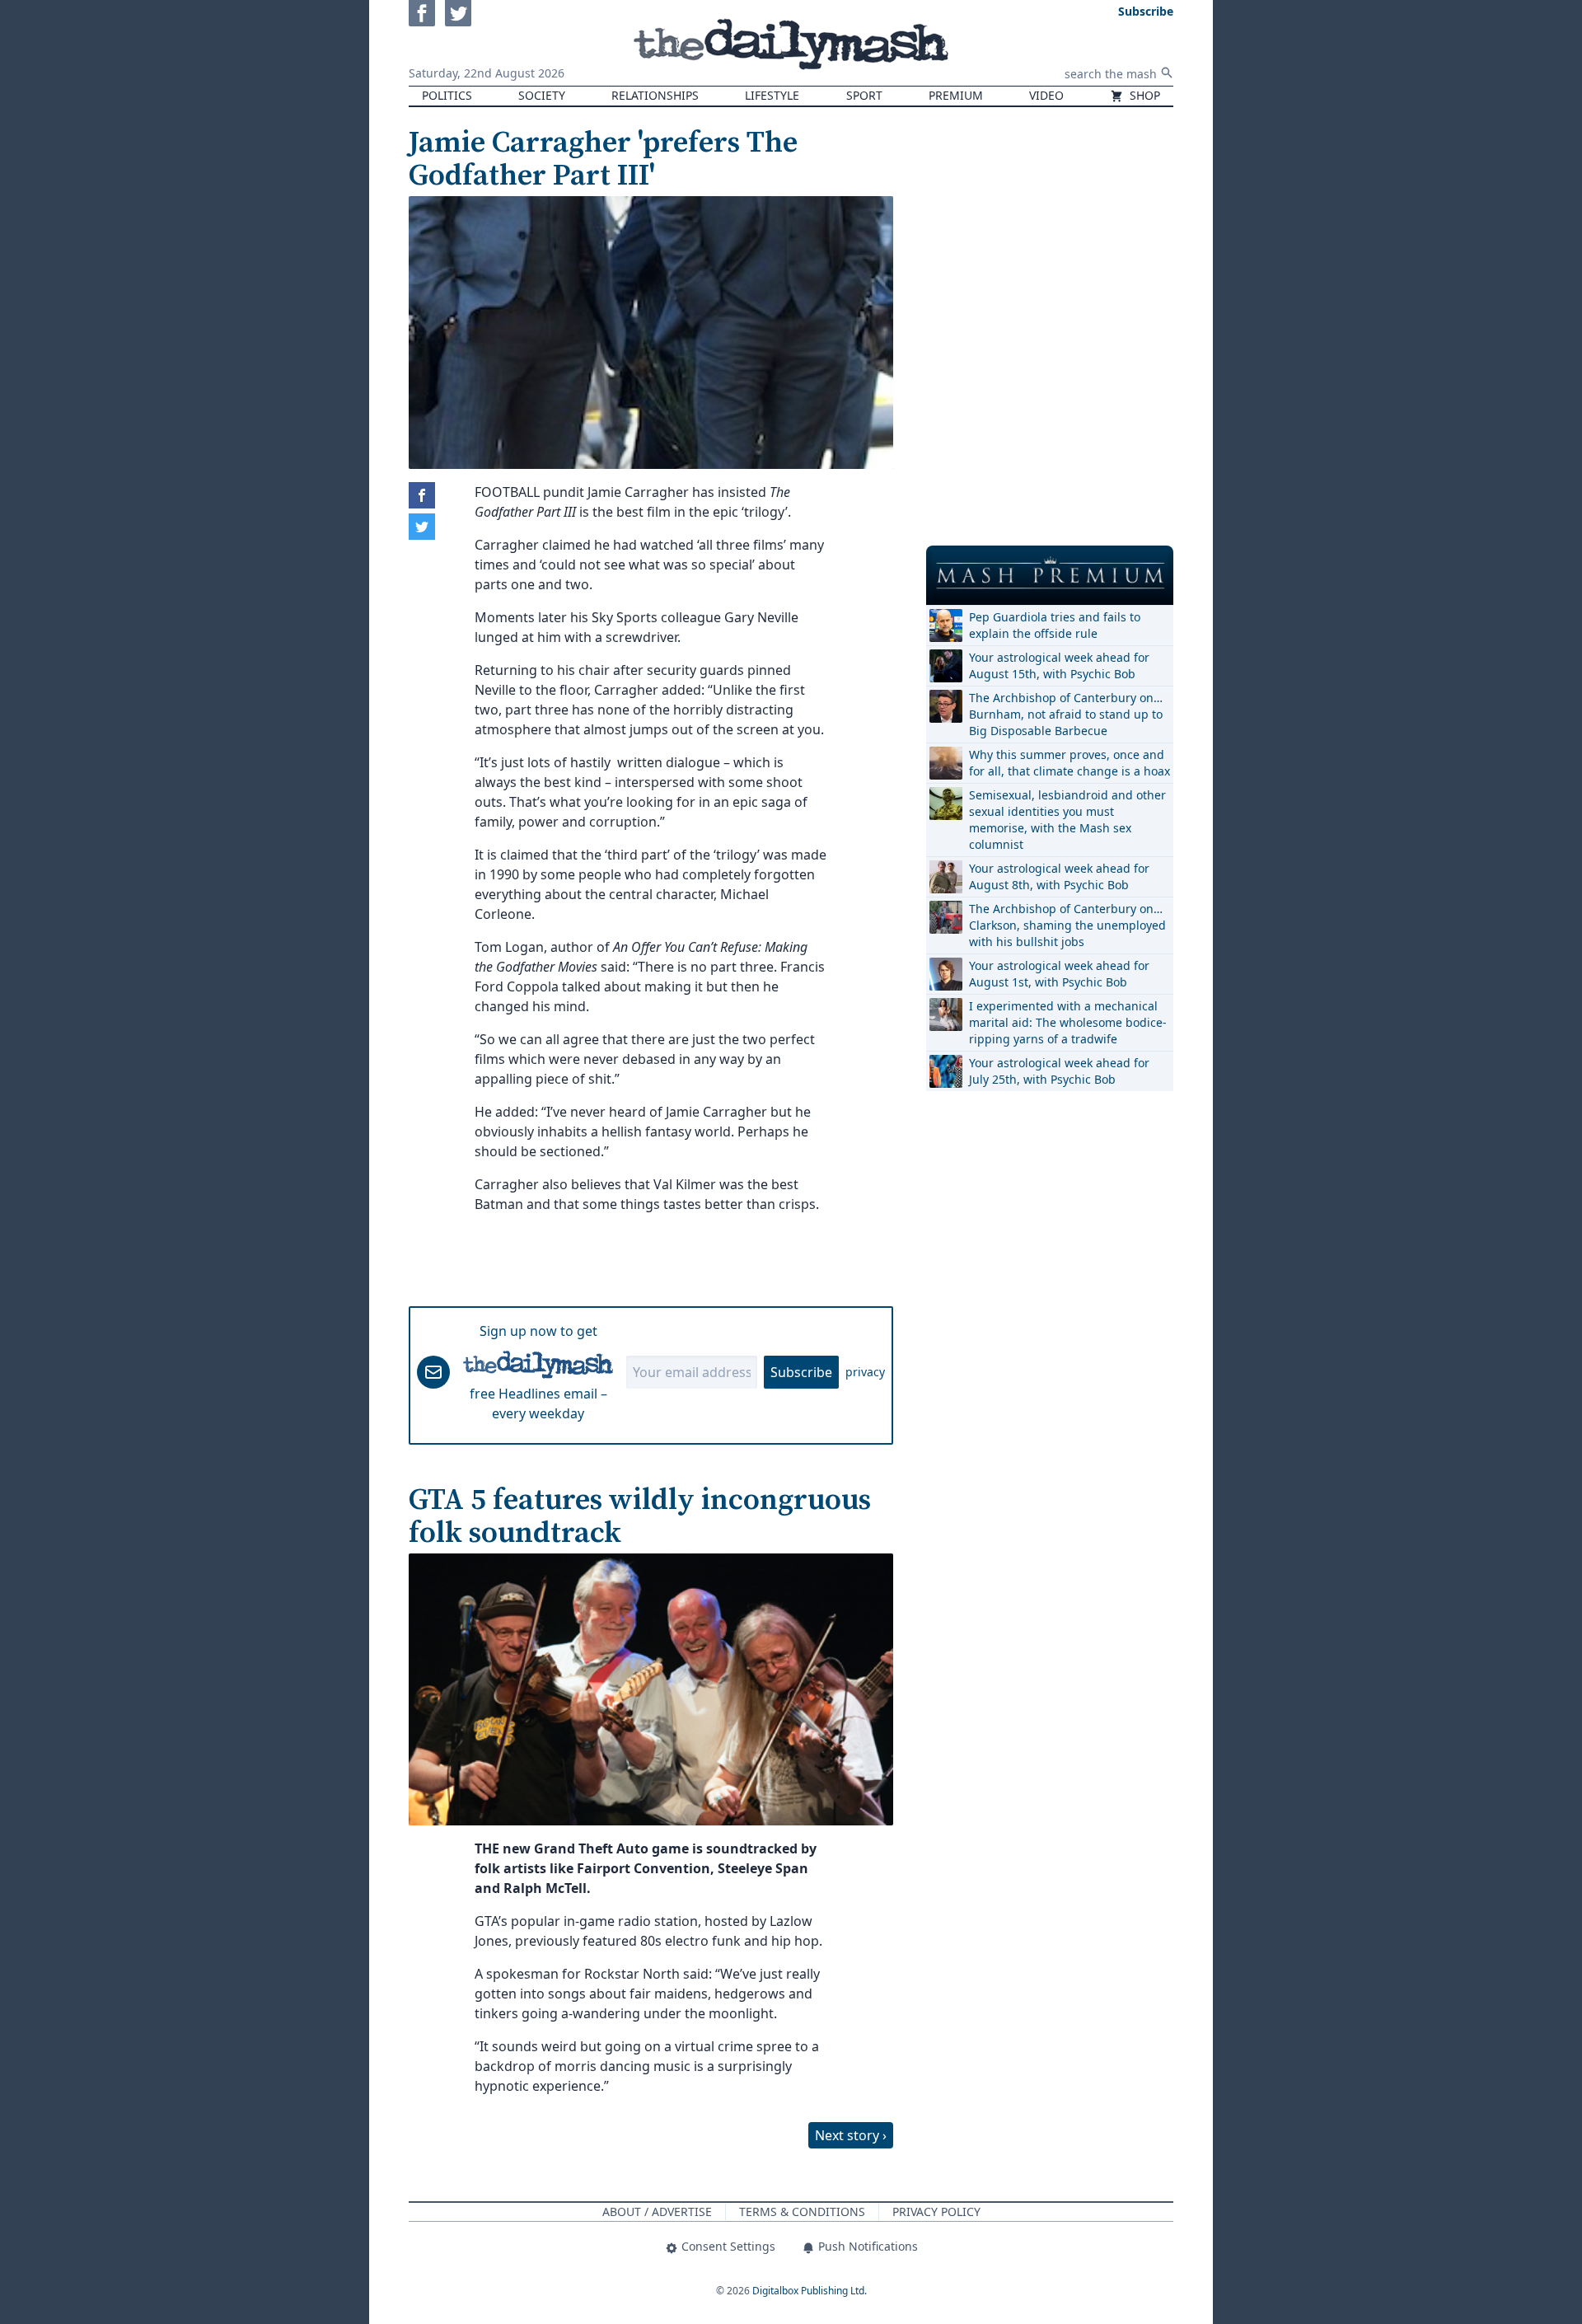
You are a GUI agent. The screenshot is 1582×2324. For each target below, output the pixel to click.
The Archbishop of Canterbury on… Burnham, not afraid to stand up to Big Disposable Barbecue (1066, 714)
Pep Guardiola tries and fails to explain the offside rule (1055, 625)
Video (1046, 95)
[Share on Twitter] (422, 527)
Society (542, 95)
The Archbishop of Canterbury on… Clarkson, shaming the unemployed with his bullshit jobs (1067, 925)
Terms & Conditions (802, 2212)
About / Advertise (657, 2212)
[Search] (1167, 73)
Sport (864, 95)
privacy (865, 1372)
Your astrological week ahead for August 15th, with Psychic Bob (1059, 665)
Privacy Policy (936, 2212)
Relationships (655, 95)
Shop (1143, 95)
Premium (956, 95)
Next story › (851, 2135)
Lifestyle (772, 95)
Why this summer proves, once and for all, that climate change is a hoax (1069, 763)
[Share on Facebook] (422, 495)
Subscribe (801, 1372)
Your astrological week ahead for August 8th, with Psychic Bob (1059, 876)
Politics (447, 95)
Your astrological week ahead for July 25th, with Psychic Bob (1059, 1071)
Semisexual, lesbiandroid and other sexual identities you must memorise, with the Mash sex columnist (1067, 820)
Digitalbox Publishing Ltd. (810, 2291)
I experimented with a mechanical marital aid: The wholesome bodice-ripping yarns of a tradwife (1068, 1022)
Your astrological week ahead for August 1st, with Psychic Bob (1059, 974)
